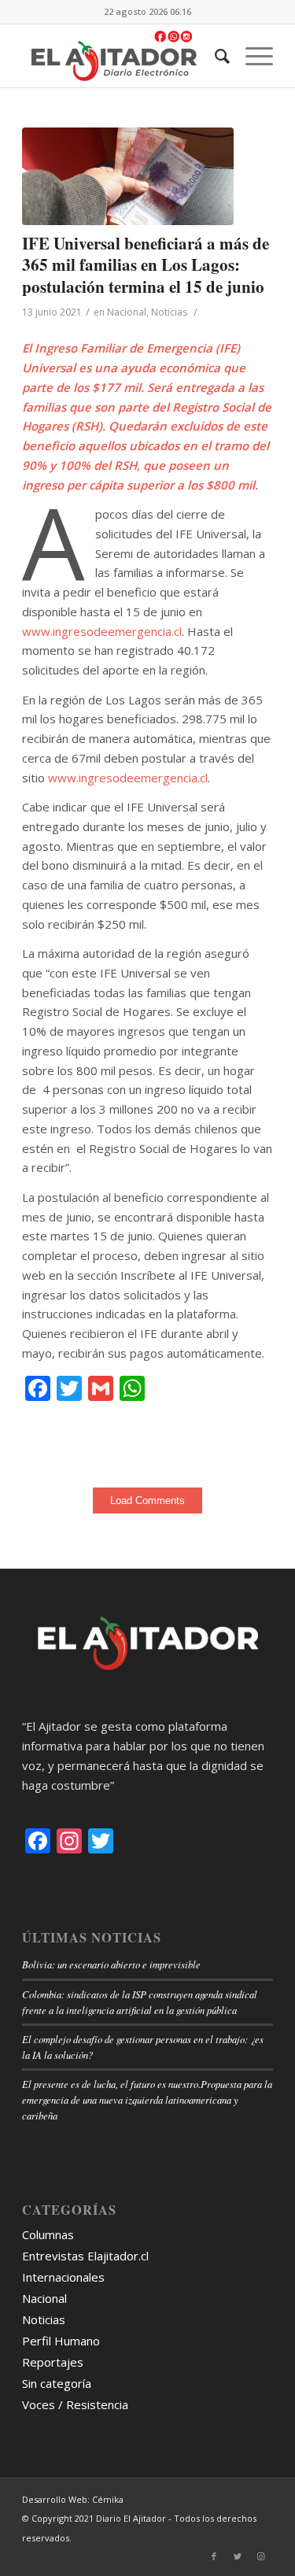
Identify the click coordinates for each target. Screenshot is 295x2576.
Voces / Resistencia (75, 2404)
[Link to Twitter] (238, 2556)
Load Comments (147, 1501)
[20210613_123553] (128, 176)
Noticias (169, 312)
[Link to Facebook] (214, 2556)
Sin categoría (57, 2383)
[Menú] (251, 56)
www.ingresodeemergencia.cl (102, 631)
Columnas (48, 2234)
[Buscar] (214, 56)
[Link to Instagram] (261, 2556)
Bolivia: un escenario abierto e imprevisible (111, 1964)
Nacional (127, 312)
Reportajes (53, 2362)
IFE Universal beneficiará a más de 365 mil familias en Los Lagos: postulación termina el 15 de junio (146, 265)
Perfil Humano (61, 2341)
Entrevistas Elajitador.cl (85, 2256)
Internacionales (63, 2277)
